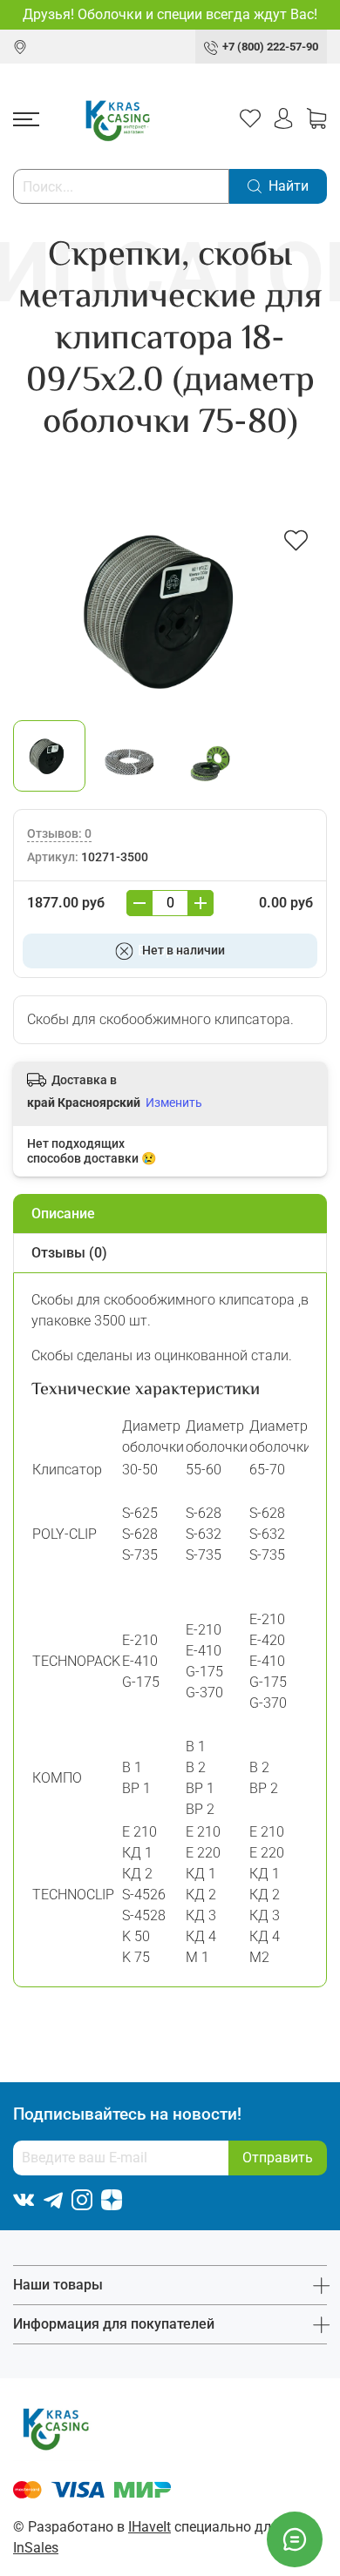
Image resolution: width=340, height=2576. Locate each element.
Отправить (278, 2158)
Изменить (174, 1103)
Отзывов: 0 (59, 834)
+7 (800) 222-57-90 (270, 47)
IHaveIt (150, 2527)
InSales (36, 2548)
